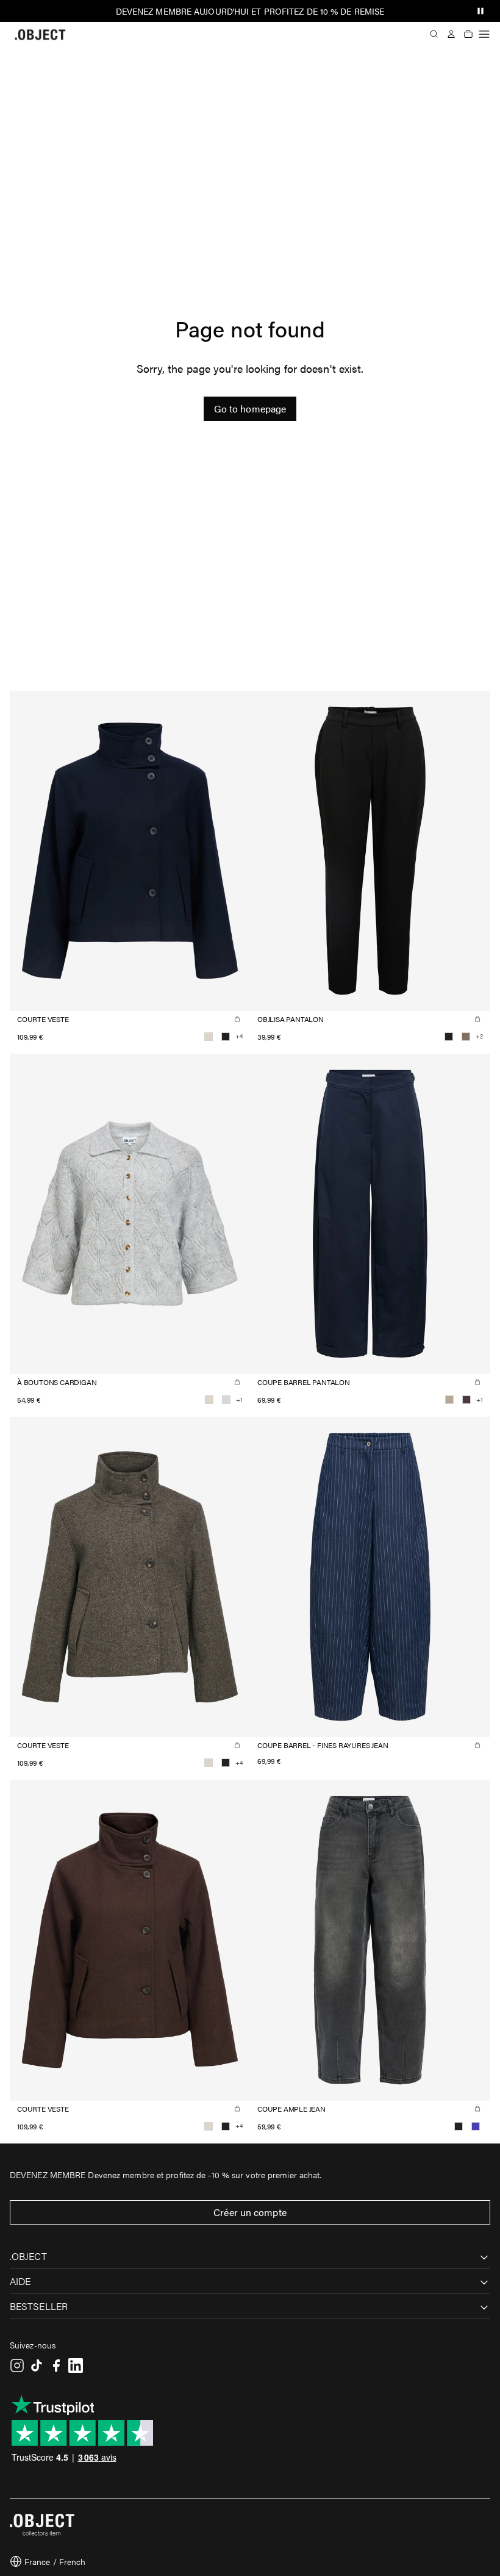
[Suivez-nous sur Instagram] (17, 2366)
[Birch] (209, 1037)
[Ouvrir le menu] (484, 34)
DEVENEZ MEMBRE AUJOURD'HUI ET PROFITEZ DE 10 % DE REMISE (250, 11)
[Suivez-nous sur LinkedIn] (76, 2366)
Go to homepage (250, 408)
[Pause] (480, 11)
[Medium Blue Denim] (476, 2126)
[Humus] (449, 1400)
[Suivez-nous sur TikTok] (37, 2366)
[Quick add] (237, 1019)
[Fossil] (466, 1037)
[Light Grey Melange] (226, 1400)
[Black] (226, 1037)
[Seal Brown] (466, 1400)
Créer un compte (250, 2212)
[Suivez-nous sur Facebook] (56, 2366)
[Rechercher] (434, 34)
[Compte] (451, 34)
